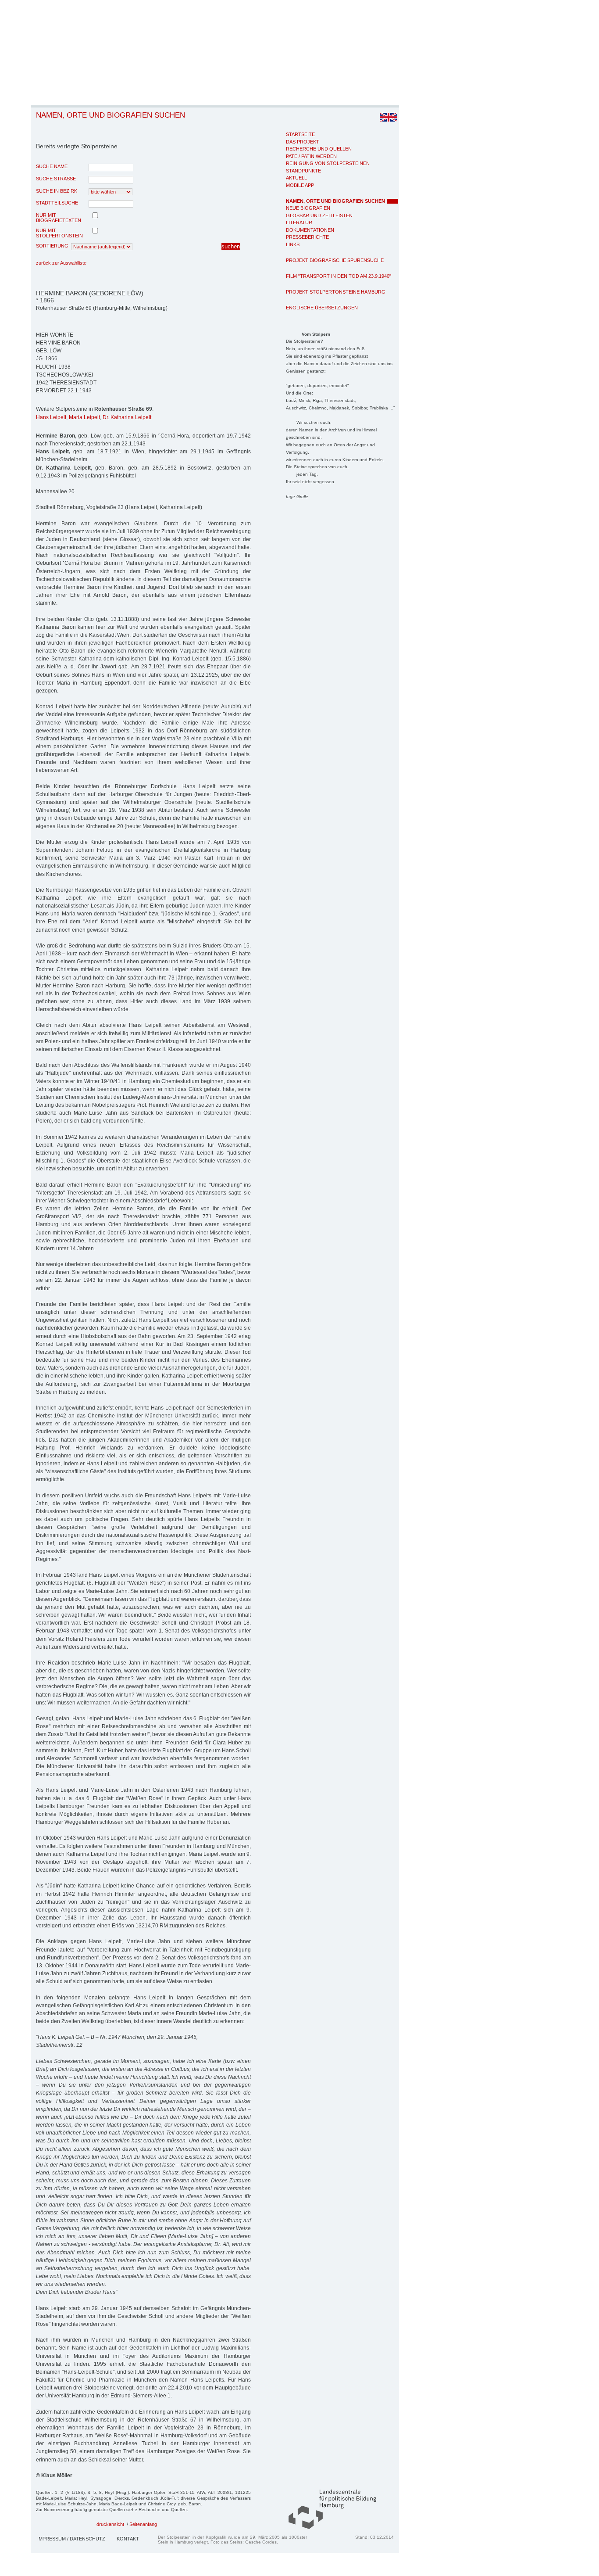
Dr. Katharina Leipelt (127, 417)
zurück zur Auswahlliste (61, 263)
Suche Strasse (56, 179)
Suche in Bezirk (57, 191)
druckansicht (110, 2524)
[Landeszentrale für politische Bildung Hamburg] (328, 2527)
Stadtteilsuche (57, 203)
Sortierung (52, 246)
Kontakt (128, 2539)
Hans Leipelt (51, 417)
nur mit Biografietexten (59, 218)
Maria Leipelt (84, 417)
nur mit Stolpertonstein (59, 233)
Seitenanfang (143, 2524)
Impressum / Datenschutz (71, 2539)
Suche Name (52, 166)
